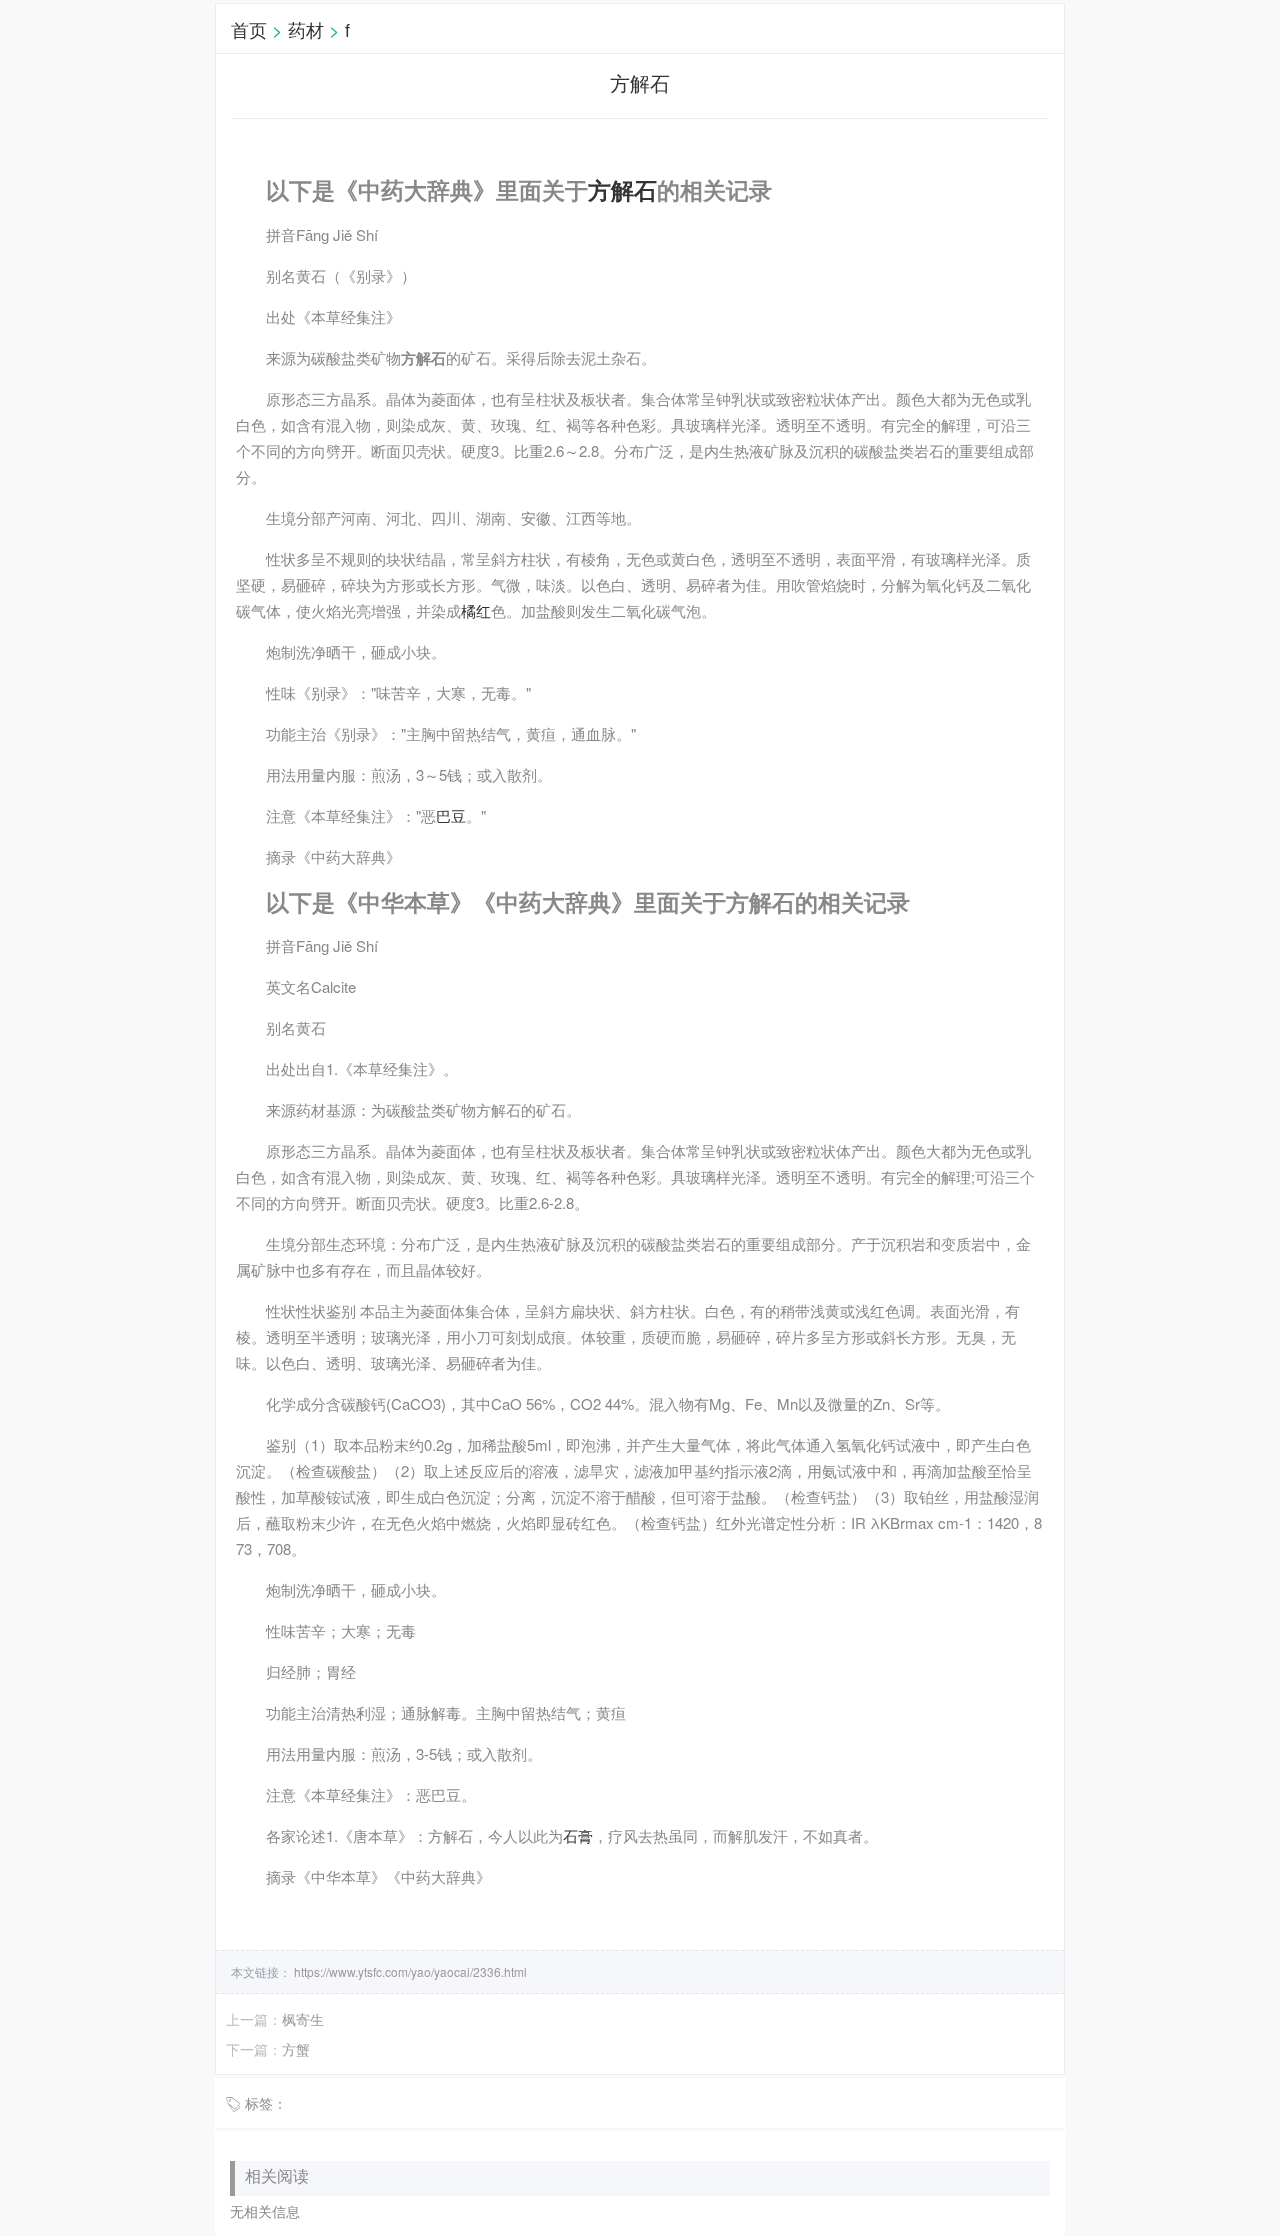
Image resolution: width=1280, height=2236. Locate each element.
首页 (249, 29)
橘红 (476, 610)
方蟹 (296, 2049)
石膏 (578, 1835)
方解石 (622, 190)
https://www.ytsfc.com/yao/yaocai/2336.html (409, 1971)
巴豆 (451, 815)
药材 (306, 29)
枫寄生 (303, 2019)
